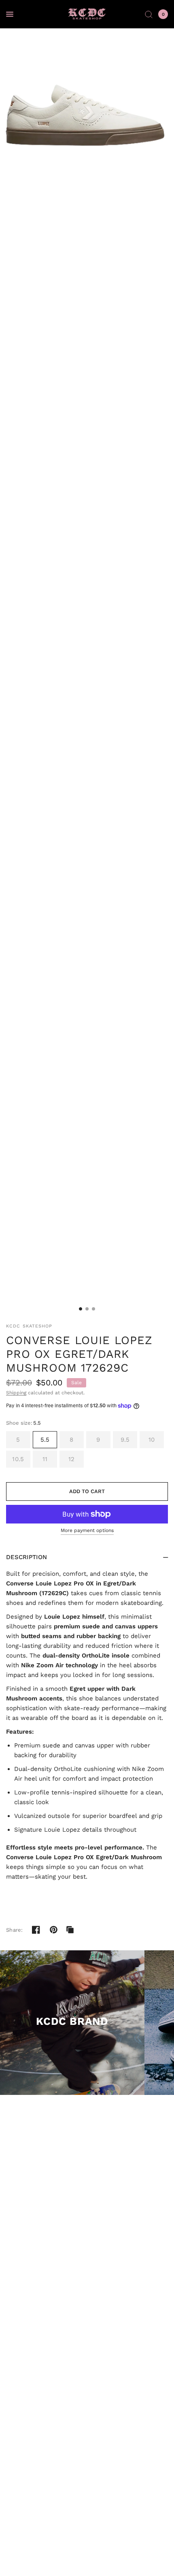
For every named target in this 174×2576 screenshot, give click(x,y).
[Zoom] (87, 115)
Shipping (16, 1393)
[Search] (149, 14)
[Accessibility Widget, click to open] (17, 2559)
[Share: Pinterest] (54, 1930)
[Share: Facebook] (36, 1930)
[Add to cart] (87, 1491)
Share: (15, 1930)
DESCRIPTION (27, 1557)
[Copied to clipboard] (70, 1930)
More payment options (87, 1530)
